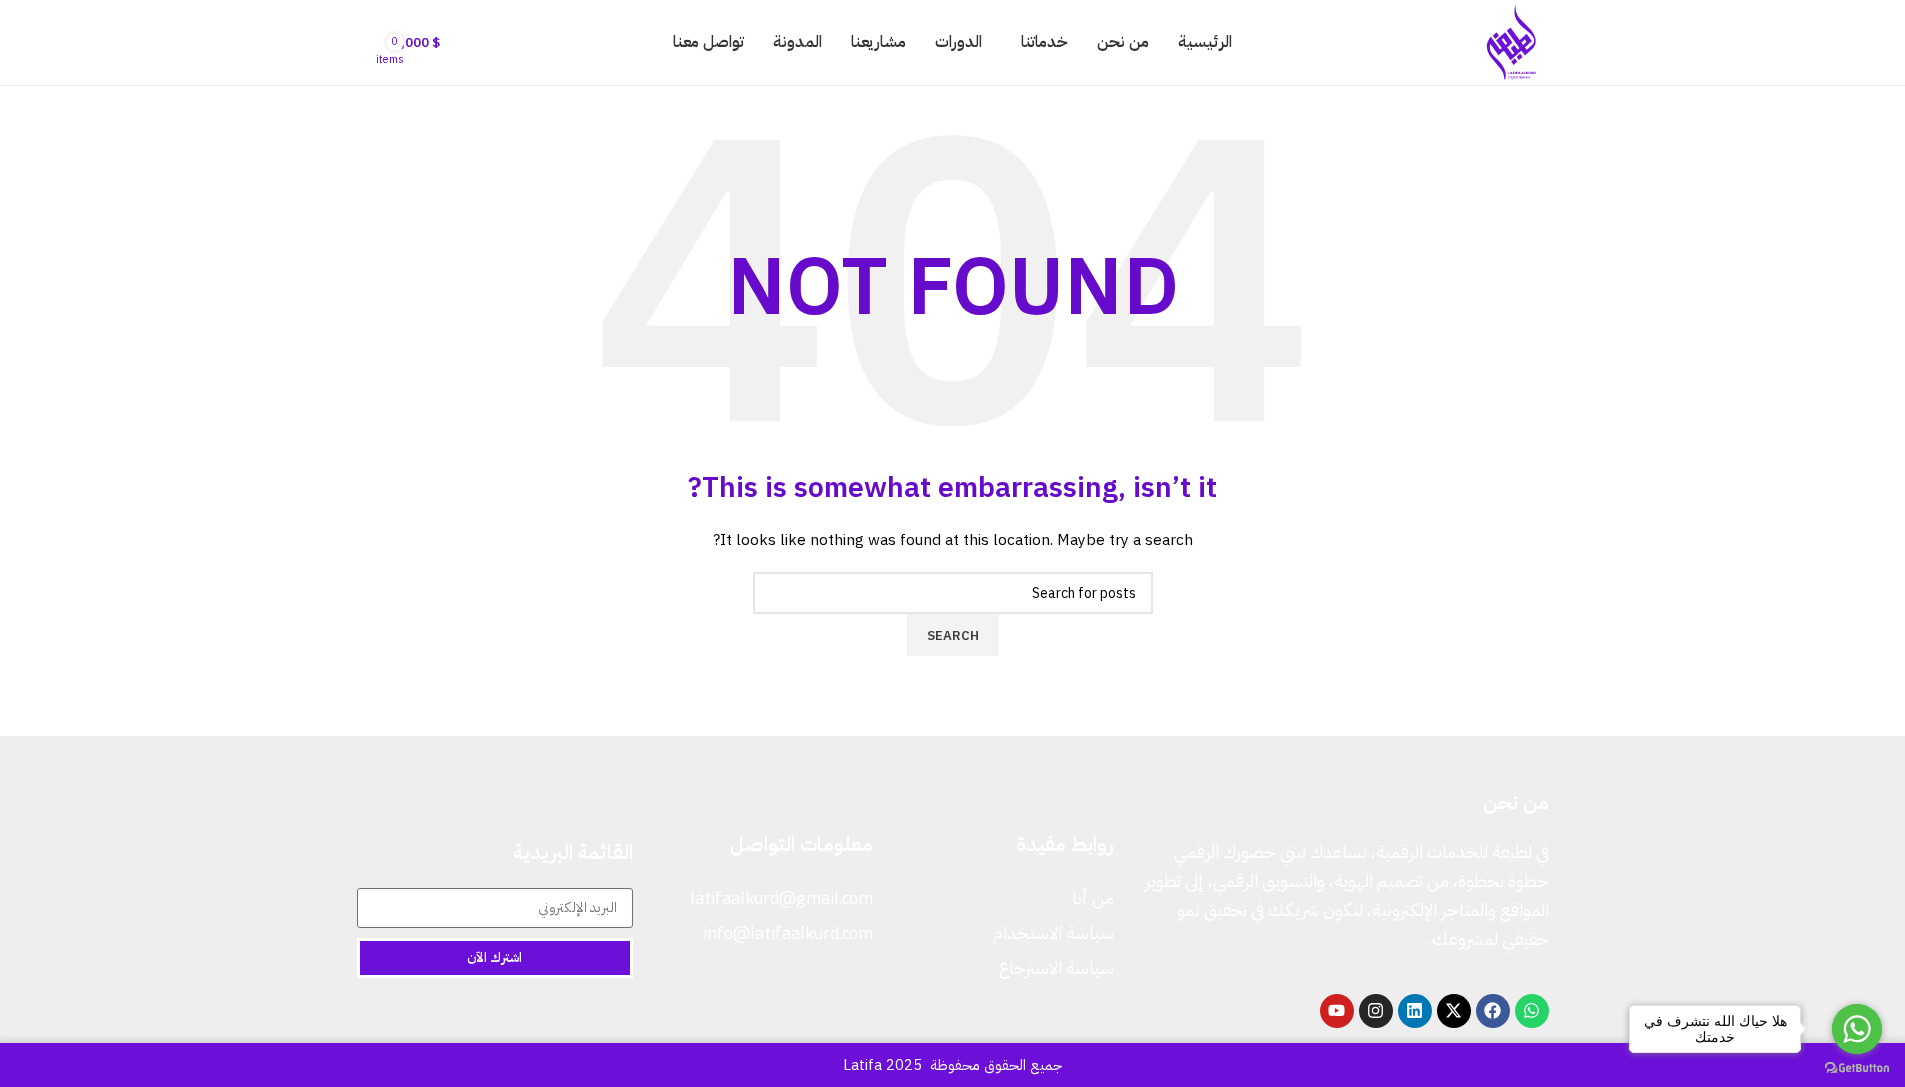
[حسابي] (365, 43)
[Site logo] (1511, 41)
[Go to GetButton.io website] (1857, 1067)
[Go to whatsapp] (1857, 1029)
